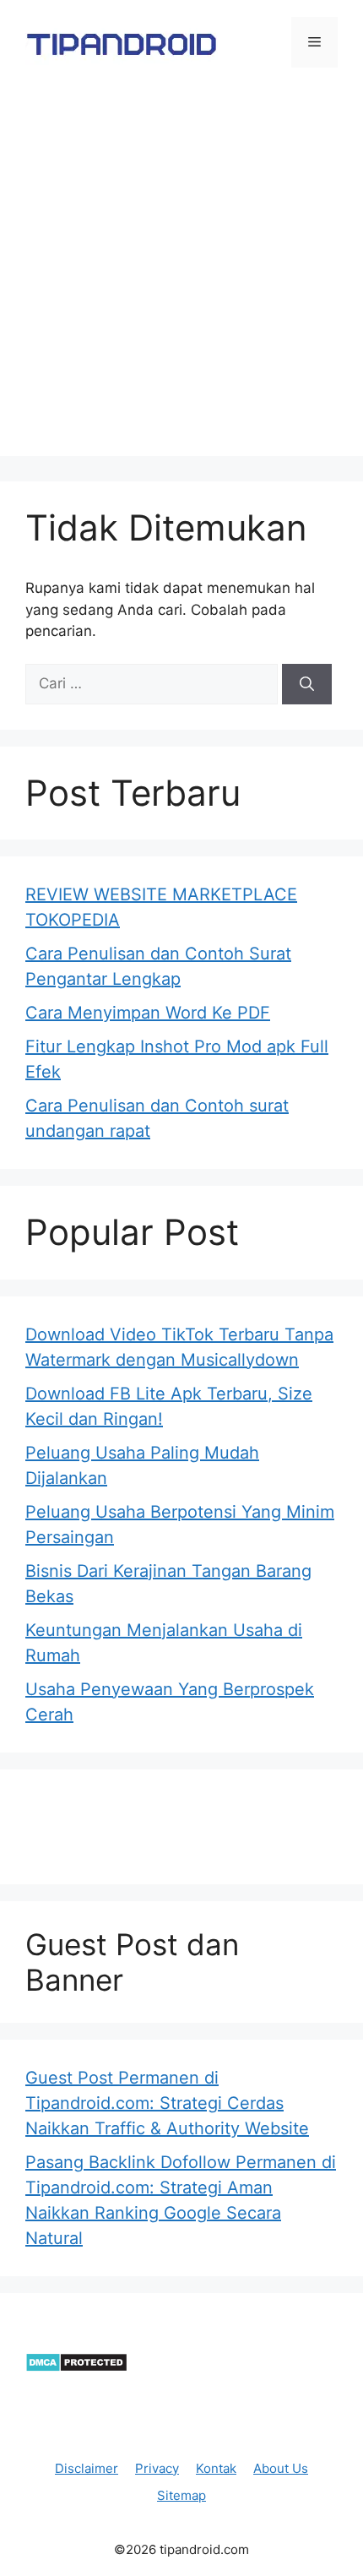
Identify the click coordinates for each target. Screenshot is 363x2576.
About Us (281, 2468)
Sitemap (181, 2495)
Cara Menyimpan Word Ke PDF (148, 1013)
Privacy (157, 2468)
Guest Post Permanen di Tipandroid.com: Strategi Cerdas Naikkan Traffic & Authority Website (167, 2103)
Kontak (216, 2468)
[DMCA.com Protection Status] (76, 2367)
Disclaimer (87, 2468)
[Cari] (307, 684)
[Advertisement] (181, 274)
